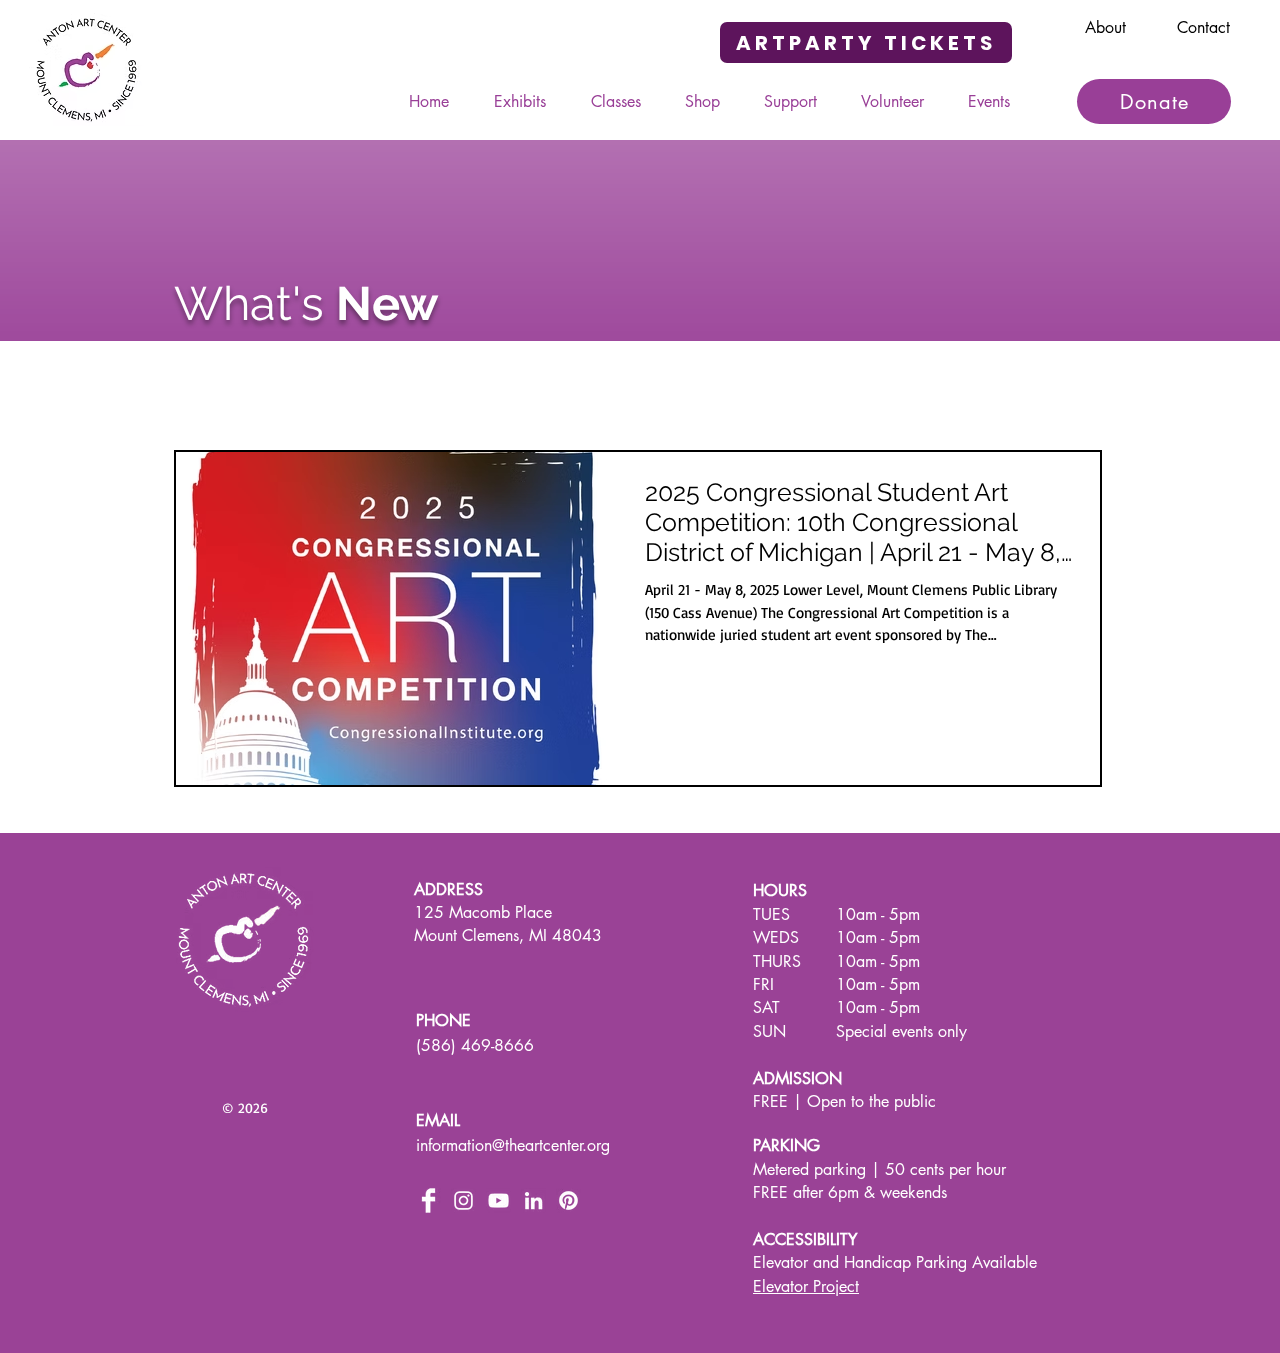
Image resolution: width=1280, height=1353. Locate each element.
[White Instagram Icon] (463, 1200)
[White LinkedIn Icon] (533, 1200)
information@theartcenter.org (513, 1145)
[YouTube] (498, 1200)
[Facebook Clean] (428, 1200)
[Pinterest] (568, 1200)
